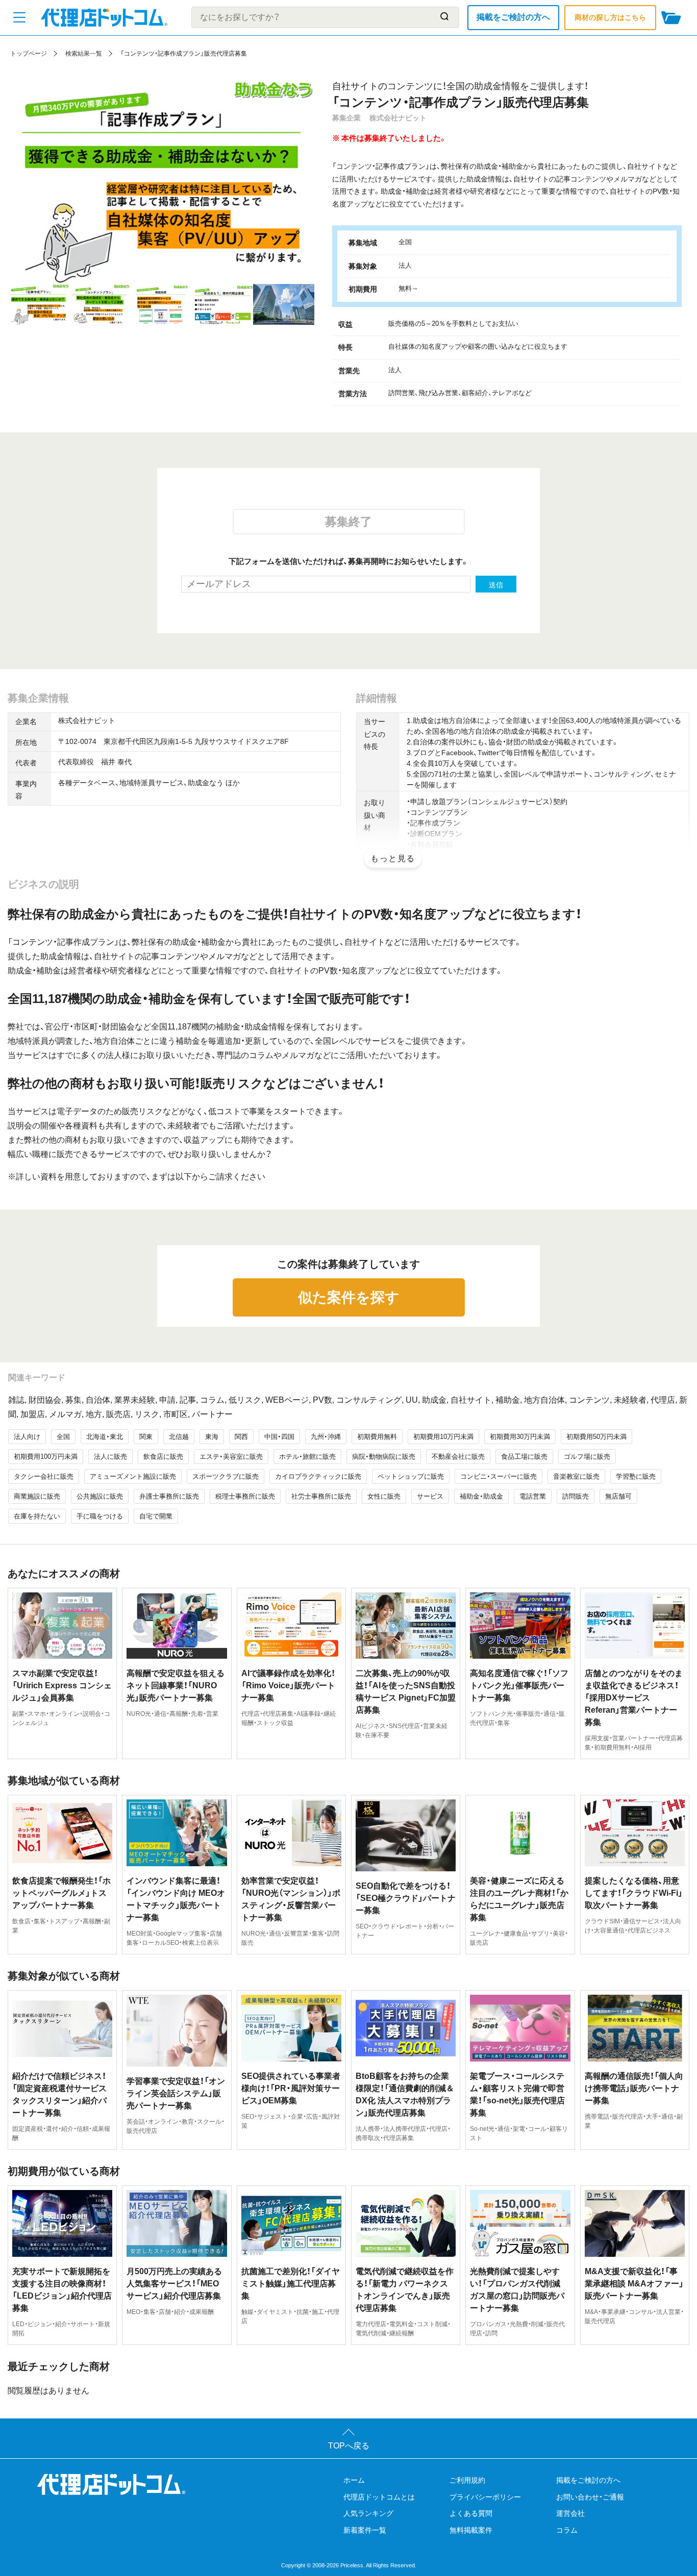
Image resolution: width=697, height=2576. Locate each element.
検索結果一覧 (84, 54)
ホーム (354, 2480)
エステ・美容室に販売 (231, 1457)
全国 (63, 1437)
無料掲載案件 (471, 2530)
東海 (212, 1437)
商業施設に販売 (37, 1496)
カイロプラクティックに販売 (318, 1476)
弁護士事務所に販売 (169, 1496)
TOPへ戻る (349, 2446)
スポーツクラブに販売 (226, 1476)
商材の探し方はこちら (610, 17)
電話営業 (533, 1496)
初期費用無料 (377, 1437)
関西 (241, 1437)
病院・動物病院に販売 (384, 1457)
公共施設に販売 (100, 1496)
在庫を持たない (37, 1516)
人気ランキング (368, 2513)
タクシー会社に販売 (44, 1476)
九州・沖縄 (326, 1437)
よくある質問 (471, 2513)
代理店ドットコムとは (379, 2497)
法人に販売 (110, 1457)
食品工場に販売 (524, 1457)
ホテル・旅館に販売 (307, 1457)
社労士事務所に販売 (321, 1496)
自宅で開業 (156, 1516)
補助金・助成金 (481, 1496)
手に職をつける (100, 1516)
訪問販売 (576, 1496)
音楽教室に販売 (576, 1476)
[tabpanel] (161, 182)
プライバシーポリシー (485, 2497)
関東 (146, 1437)
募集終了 (348, 522)
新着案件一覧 (365, 2530)
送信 (496, 585)
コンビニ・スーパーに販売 (499, 1476)
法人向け (27, 1437)
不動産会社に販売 (458, 1457)
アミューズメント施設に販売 (133, 1476)
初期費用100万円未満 (46, 1457)
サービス (430, 1496)
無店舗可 (618, 1496)
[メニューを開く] (19, 17)
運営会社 (570, 2513)
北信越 (179, 1437)
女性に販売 (384, 1496)
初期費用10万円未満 (443, 1437)
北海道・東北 (105, 1437)
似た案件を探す (349, 1297)
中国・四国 (279, 1437)
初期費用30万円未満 (520, 1437)
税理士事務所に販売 (245, 1496)
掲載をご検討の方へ (513, 17)
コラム (567, 2530)
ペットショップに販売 (411, 1476)
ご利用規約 (467, 2480)
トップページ (29, 54)
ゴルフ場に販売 (587, 1457)
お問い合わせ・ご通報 (590, 2497)
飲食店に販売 (163, 1457)
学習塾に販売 (636, 1476)
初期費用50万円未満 (596, 1437)
